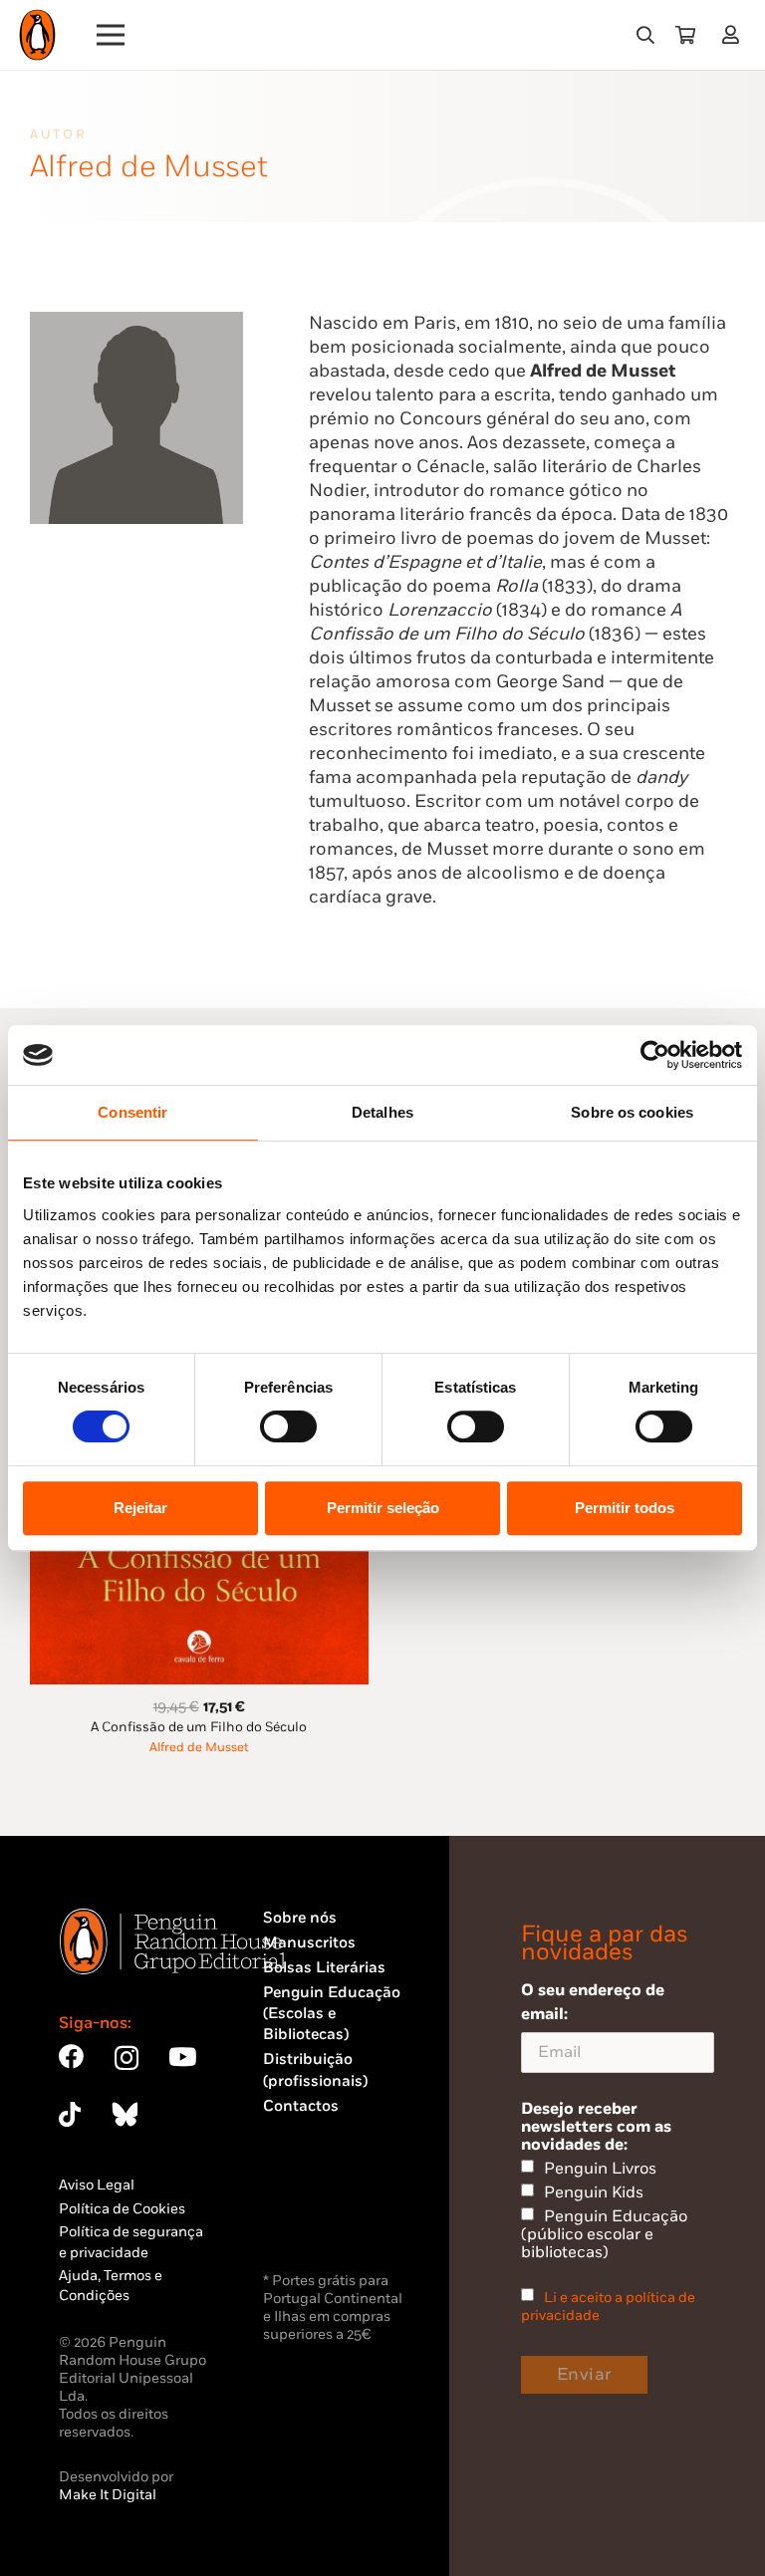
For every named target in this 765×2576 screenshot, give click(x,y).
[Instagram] (127, 2058)
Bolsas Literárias (324, 1968)
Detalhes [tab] (382, 1112)
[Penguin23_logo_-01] (37, 35)
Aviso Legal (97, 2185)
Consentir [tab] (132, 1112)
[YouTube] (182, 2057)
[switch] (288, 1426)
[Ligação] (735, 34)
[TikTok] (70, 2114)
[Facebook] (71, 2057)
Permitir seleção (383, 1508)
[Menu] (111, 35)
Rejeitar (140, 1508)
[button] (645, 35)
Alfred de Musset (199, 1748)
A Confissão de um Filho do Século (199, 1727)
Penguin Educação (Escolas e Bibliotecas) (332, 2014)
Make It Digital (108, 2495)
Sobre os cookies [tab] (632, 1112)
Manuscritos (309, 1943)
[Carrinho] (685, 35)
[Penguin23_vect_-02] (323, 2215)
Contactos (301, 2106)
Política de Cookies (122, 2209)
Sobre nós (300, 1918)
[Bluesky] (125, 2114)
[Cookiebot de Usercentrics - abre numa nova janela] (655, 1055)
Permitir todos (625, 1508)
